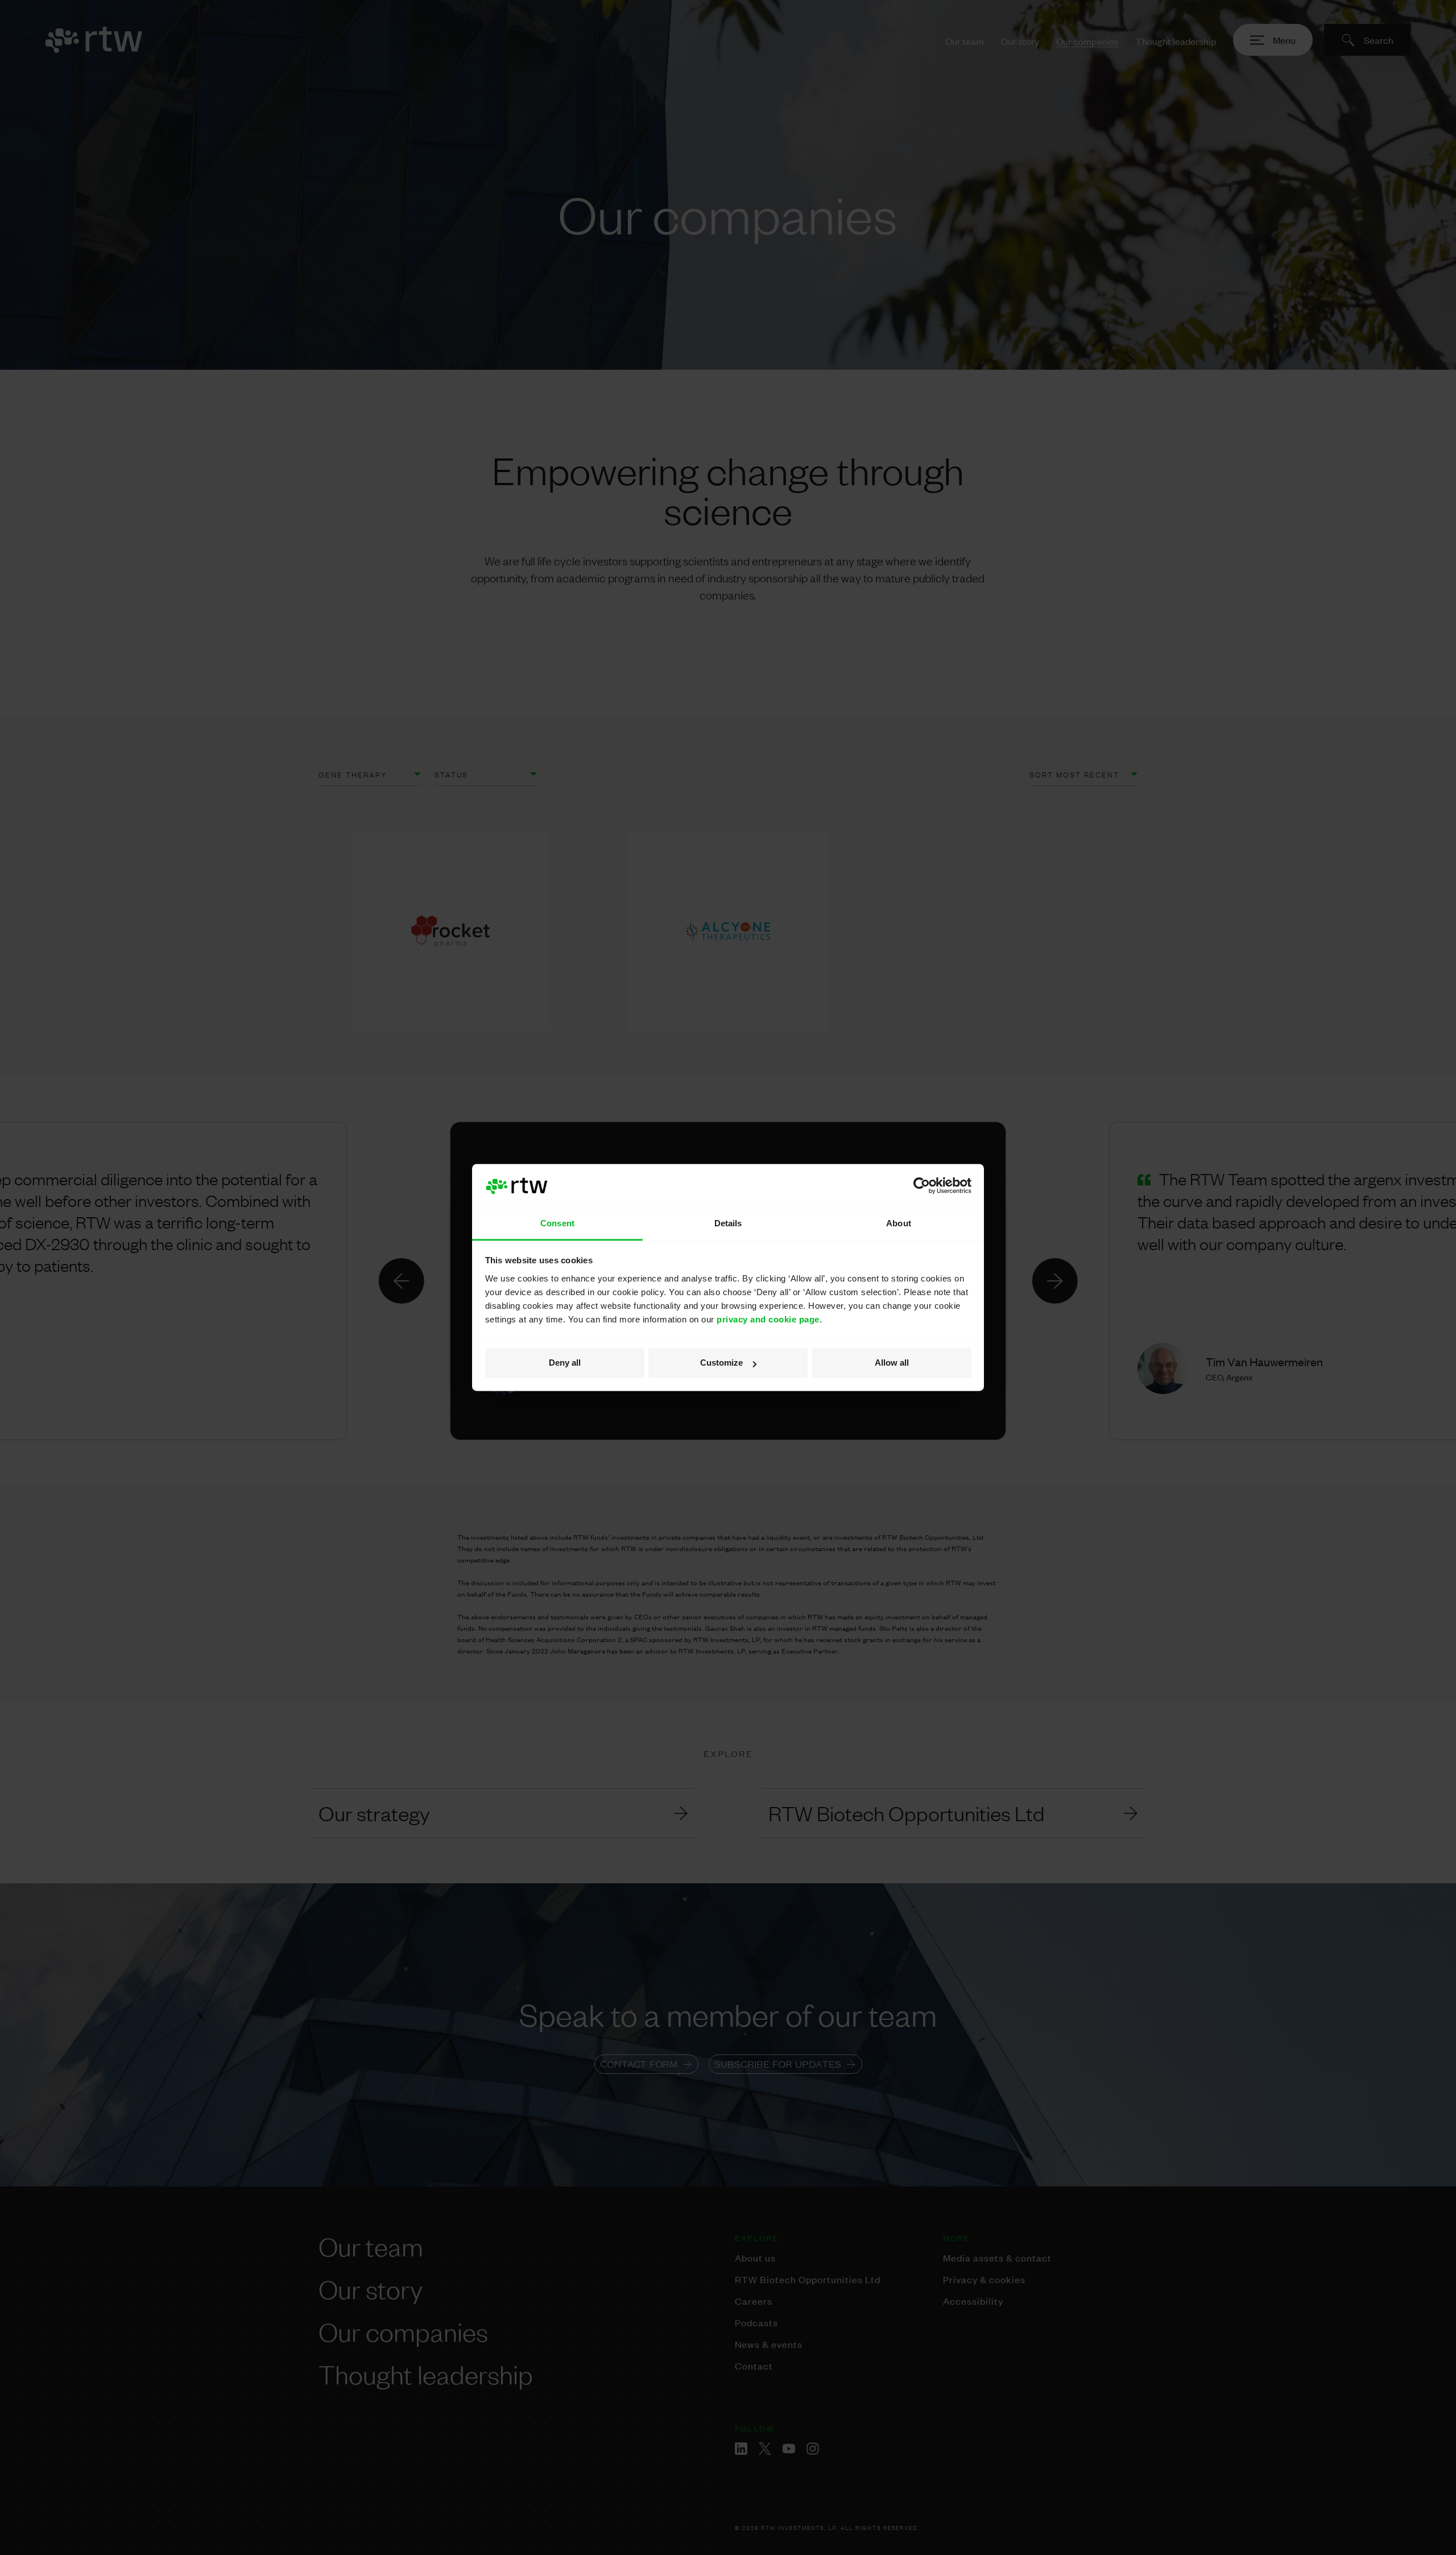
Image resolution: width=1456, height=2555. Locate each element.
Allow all (892, 1363)
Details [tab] (728, 1223)
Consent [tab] (557, 1223)
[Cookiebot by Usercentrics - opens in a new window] (922, 1186)
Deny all (565, 1363)
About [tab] (899, 1223)
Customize (721, 1363)
